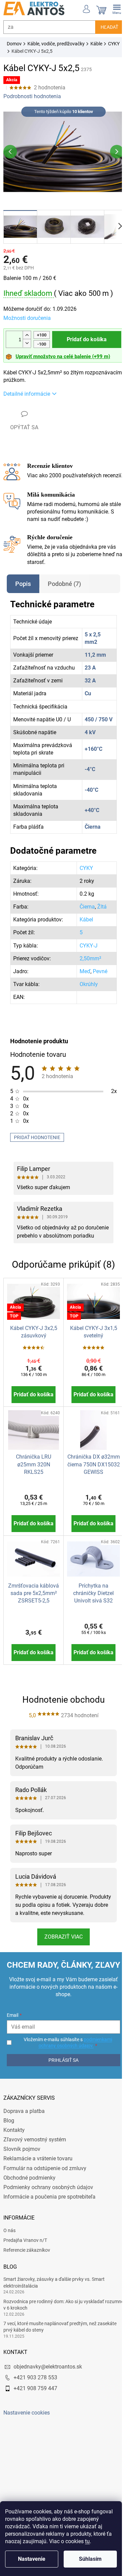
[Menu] (112, 8)
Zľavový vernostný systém (35, 2170)
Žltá (99, 916)
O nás (9, 2261)
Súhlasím (90, 2559)
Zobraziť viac (61, 1958)
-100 (42, 340)
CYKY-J (85, 955)
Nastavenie (32, 2559)
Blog (9, 2151)
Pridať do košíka (84, 335)
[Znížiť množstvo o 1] (27, 339)
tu (87, 2541)
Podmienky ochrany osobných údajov (48, 2217)
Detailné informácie (27, 390)
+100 (42, 331)
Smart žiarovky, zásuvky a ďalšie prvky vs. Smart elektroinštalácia (54, 2312)
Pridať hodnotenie (37, 1147)
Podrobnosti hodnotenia (32, 96)
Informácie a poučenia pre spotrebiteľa (49, 2227)
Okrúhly (85, 993)
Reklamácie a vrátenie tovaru (38, 2189)
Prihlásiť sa (61, 2090)
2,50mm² (87, 968)
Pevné (97, 980)
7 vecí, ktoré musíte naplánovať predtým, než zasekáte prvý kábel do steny (60, 2357)
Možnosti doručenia (27, 314)
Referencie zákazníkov (27, 2280)
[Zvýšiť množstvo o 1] (27, 332)
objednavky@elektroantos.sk (48, 2397)
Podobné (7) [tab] (64, 593)
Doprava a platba (24, 2141)
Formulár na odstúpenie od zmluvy (45, 2198)
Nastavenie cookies (27, 2443)
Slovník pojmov (22, 2179)
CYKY (83, 877)
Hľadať (104, 27)
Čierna (84, 916)
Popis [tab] (23, 593)
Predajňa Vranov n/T (25, 2270)
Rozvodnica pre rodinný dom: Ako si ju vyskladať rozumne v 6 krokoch (54, 2335)
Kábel (83, 929)
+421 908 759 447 (35, 2418)
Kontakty (14, 2160)
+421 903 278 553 (35, 2408)
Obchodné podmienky (29, 2208)
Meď (82, 980)
